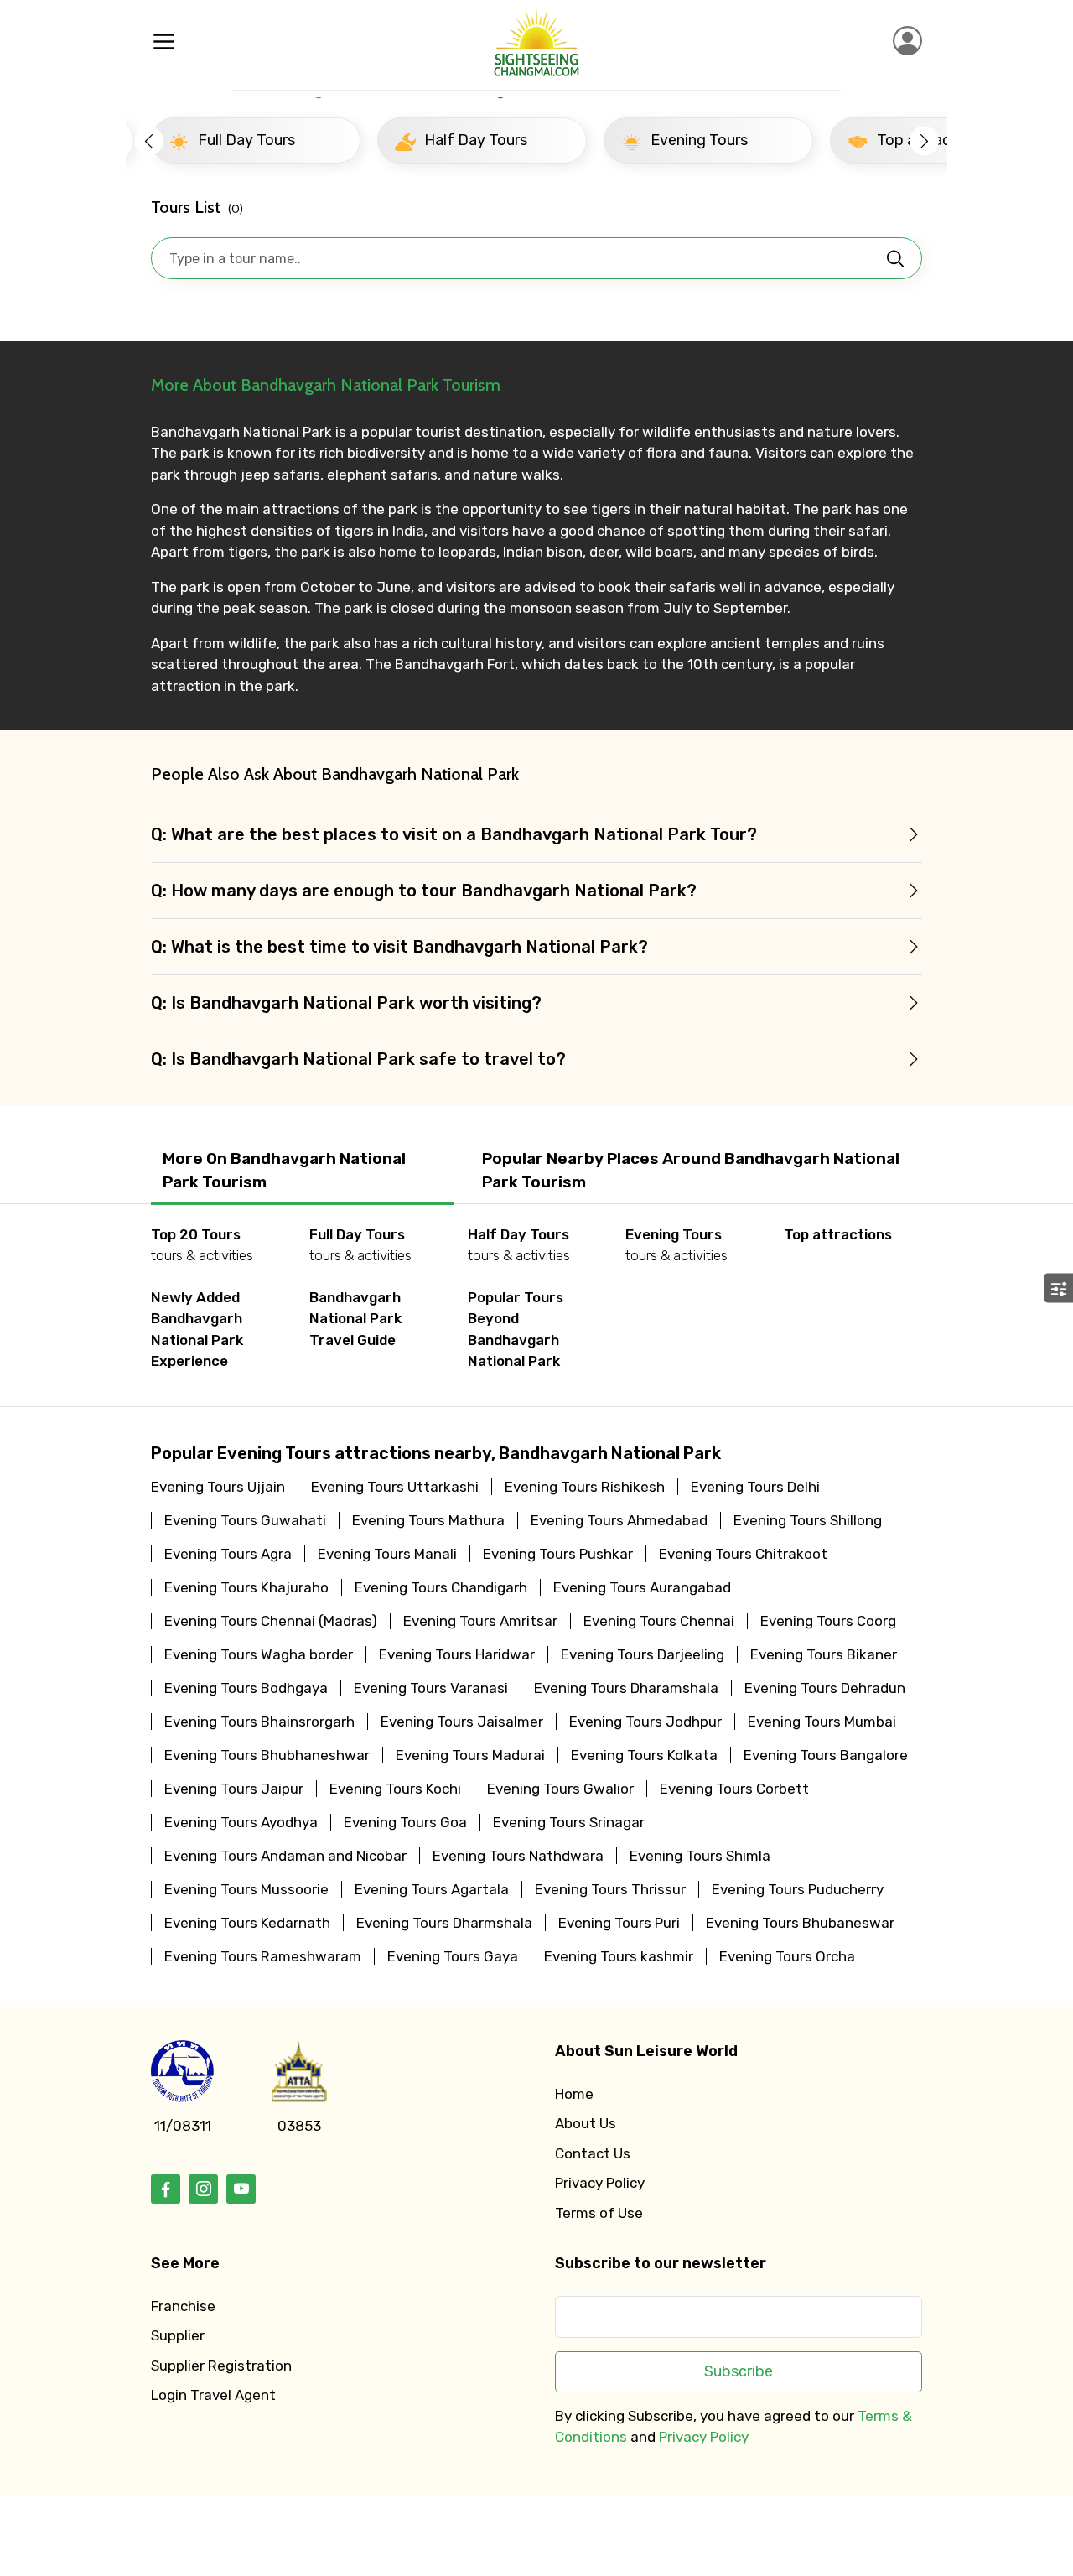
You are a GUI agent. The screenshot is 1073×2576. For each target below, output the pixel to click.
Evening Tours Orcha (787, 1956)
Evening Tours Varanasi (431, 1688)
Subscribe (739, 2371)
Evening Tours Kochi (395, 1789)
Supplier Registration (221, 2366)
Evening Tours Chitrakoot (743, 1554)
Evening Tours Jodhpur (645, 1722)
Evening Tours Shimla (700, 1856)
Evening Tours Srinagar (569, 1822)
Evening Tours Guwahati (245, 1520)
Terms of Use (599, 2213)
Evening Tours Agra (228, 1554)
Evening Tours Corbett (734, 1789)
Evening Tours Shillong (808, 1520)
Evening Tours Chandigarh (441, 1587)
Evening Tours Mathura (428, 1520)
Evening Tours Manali (387, 1554)
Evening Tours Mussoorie (246, 1889)
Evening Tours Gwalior (560, 1789)
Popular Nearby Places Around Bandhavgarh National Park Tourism (691, 1171)
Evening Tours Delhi (755, 1487)
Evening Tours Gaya (453, 1956)
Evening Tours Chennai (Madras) (271, 1621)
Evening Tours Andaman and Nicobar (285, 1856)
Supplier (178, 2335)
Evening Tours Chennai (659, 1621)
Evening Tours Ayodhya (241, 1822)
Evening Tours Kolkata (644, 1755)
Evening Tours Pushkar (558, 1554)
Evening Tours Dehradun (825, 1688)
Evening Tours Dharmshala (444, 1923)
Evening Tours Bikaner (824, 1654)
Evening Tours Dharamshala (626, 1688)
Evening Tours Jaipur (234, 1789)
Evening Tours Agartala (432, 1889)
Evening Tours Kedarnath (247, 1923)
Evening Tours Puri (619, 1923)
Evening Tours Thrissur (610, 1889)
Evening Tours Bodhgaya (246, 1688)
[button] (149, 140)
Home (574, 2094)
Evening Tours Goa (405, 1822)
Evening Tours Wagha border (259, 1654)
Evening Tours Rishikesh (585, 1487)
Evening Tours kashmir (619, 1956)
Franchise (183, 2306)
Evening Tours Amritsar (480, 1621)
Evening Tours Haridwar (457, 1654)
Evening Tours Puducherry (798, 1889)
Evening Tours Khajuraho (246, 1587)
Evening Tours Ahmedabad (619, 1520)
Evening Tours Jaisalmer (462, 1722)
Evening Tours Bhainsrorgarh (259, 1722)
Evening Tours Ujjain (218, 1487)
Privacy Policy (600, 2183)
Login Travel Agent (213, 2395)
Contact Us (593, 2153)
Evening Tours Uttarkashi (395, 1487)
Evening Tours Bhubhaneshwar (267, 1755)
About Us (586, 2123)
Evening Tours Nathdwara (518, 1856)
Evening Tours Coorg (828, 1621)
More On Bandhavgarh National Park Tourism (284, 1171)
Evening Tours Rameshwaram (263, 1956)
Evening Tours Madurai (470, 1755)
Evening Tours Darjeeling (643, 1654)
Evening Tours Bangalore (826, 1755)
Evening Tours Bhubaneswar (800, 1923)
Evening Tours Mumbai (822, 1722)
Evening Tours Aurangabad (642, 1587)
